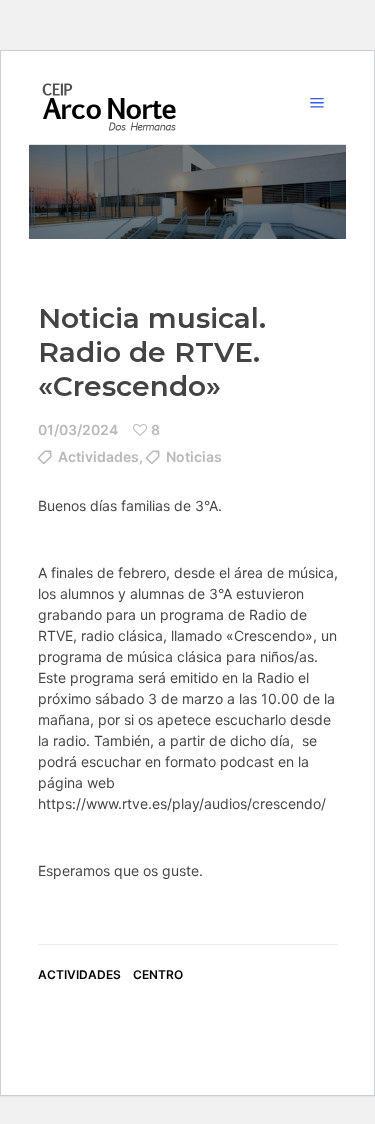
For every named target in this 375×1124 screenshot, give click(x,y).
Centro (158, 974)
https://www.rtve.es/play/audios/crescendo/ (182, 803)
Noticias (194, 456)
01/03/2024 (78, 429)
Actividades (98, 456)
